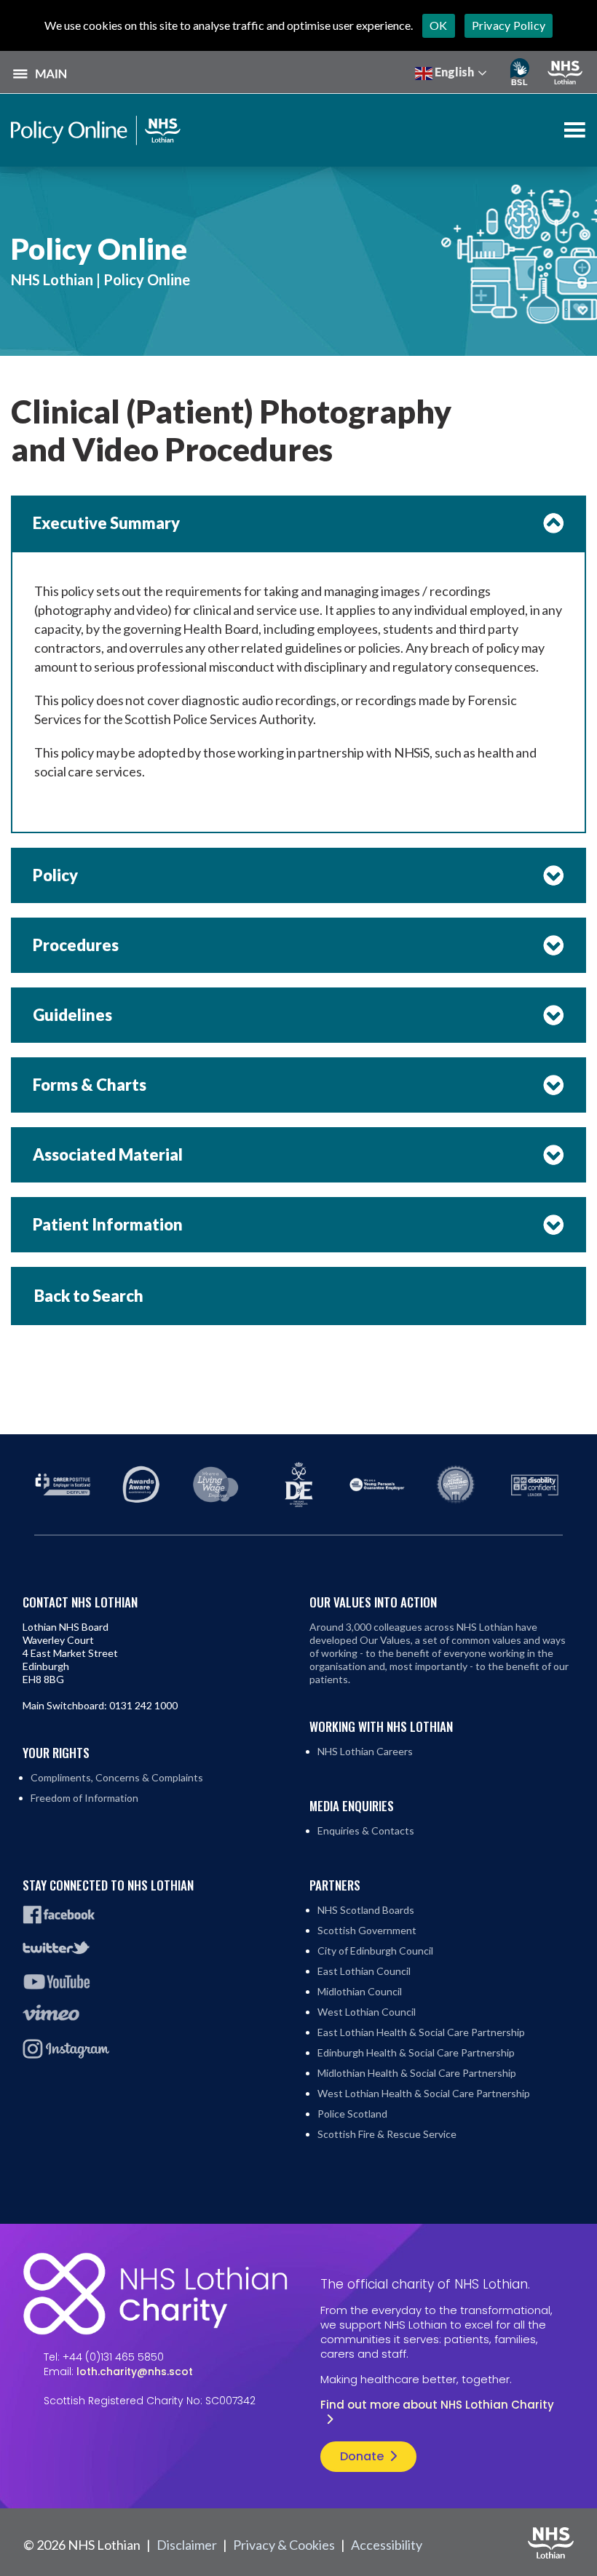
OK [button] (439, 25)
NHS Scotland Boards (366, 1910)
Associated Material (108, 1154)
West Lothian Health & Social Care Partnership (424, 2093)
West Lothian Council (367, 2012)
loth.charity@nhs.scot (135, 2372)
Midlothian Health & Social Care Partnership (417, 2073)
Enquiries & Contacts (366, 1830)
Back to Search (89, 1296)
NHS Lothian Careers (365, 1751)
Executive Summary (106, 523)
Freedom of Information (84, 1798)
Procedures (76, 945)
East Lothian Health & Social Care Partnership (421, 2032)
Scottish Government (367, 1930)
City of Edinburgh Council (375, 1951)
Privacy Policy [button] (509, 25)
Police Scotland (352, 2114)
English (453, 72)
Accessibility (387, 2545)
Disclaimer (187, 2545)
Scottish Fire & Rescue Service (387, 2134)
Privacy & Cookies (284, 2545)
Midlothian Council (360, 1991)
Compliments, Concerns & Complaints (117, 1777)
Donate (362, 2456)
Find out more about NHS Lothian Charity (437, 2405)
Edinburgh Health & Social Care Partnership (416, 2052)
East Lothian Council (364, 1971)
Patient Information (108, 1224)
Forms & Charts (90, 1085)
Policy (55, 875)
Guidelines (72, 1015)
